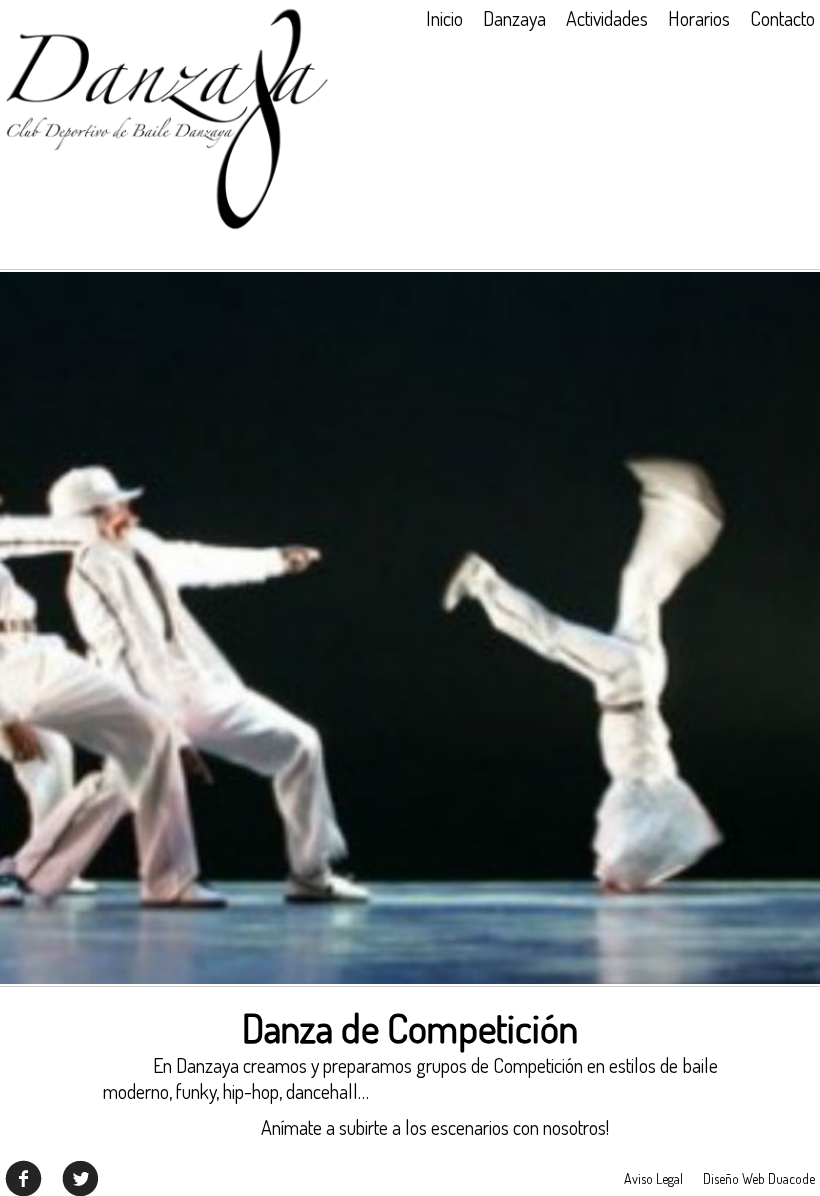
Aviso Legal (653, 1178)
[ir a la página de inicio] (167, 226)
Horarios (699, 18)
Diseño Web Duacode (759, 1178)
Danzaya (514, 18)
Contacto (782, 18)
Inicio (444, 18)
